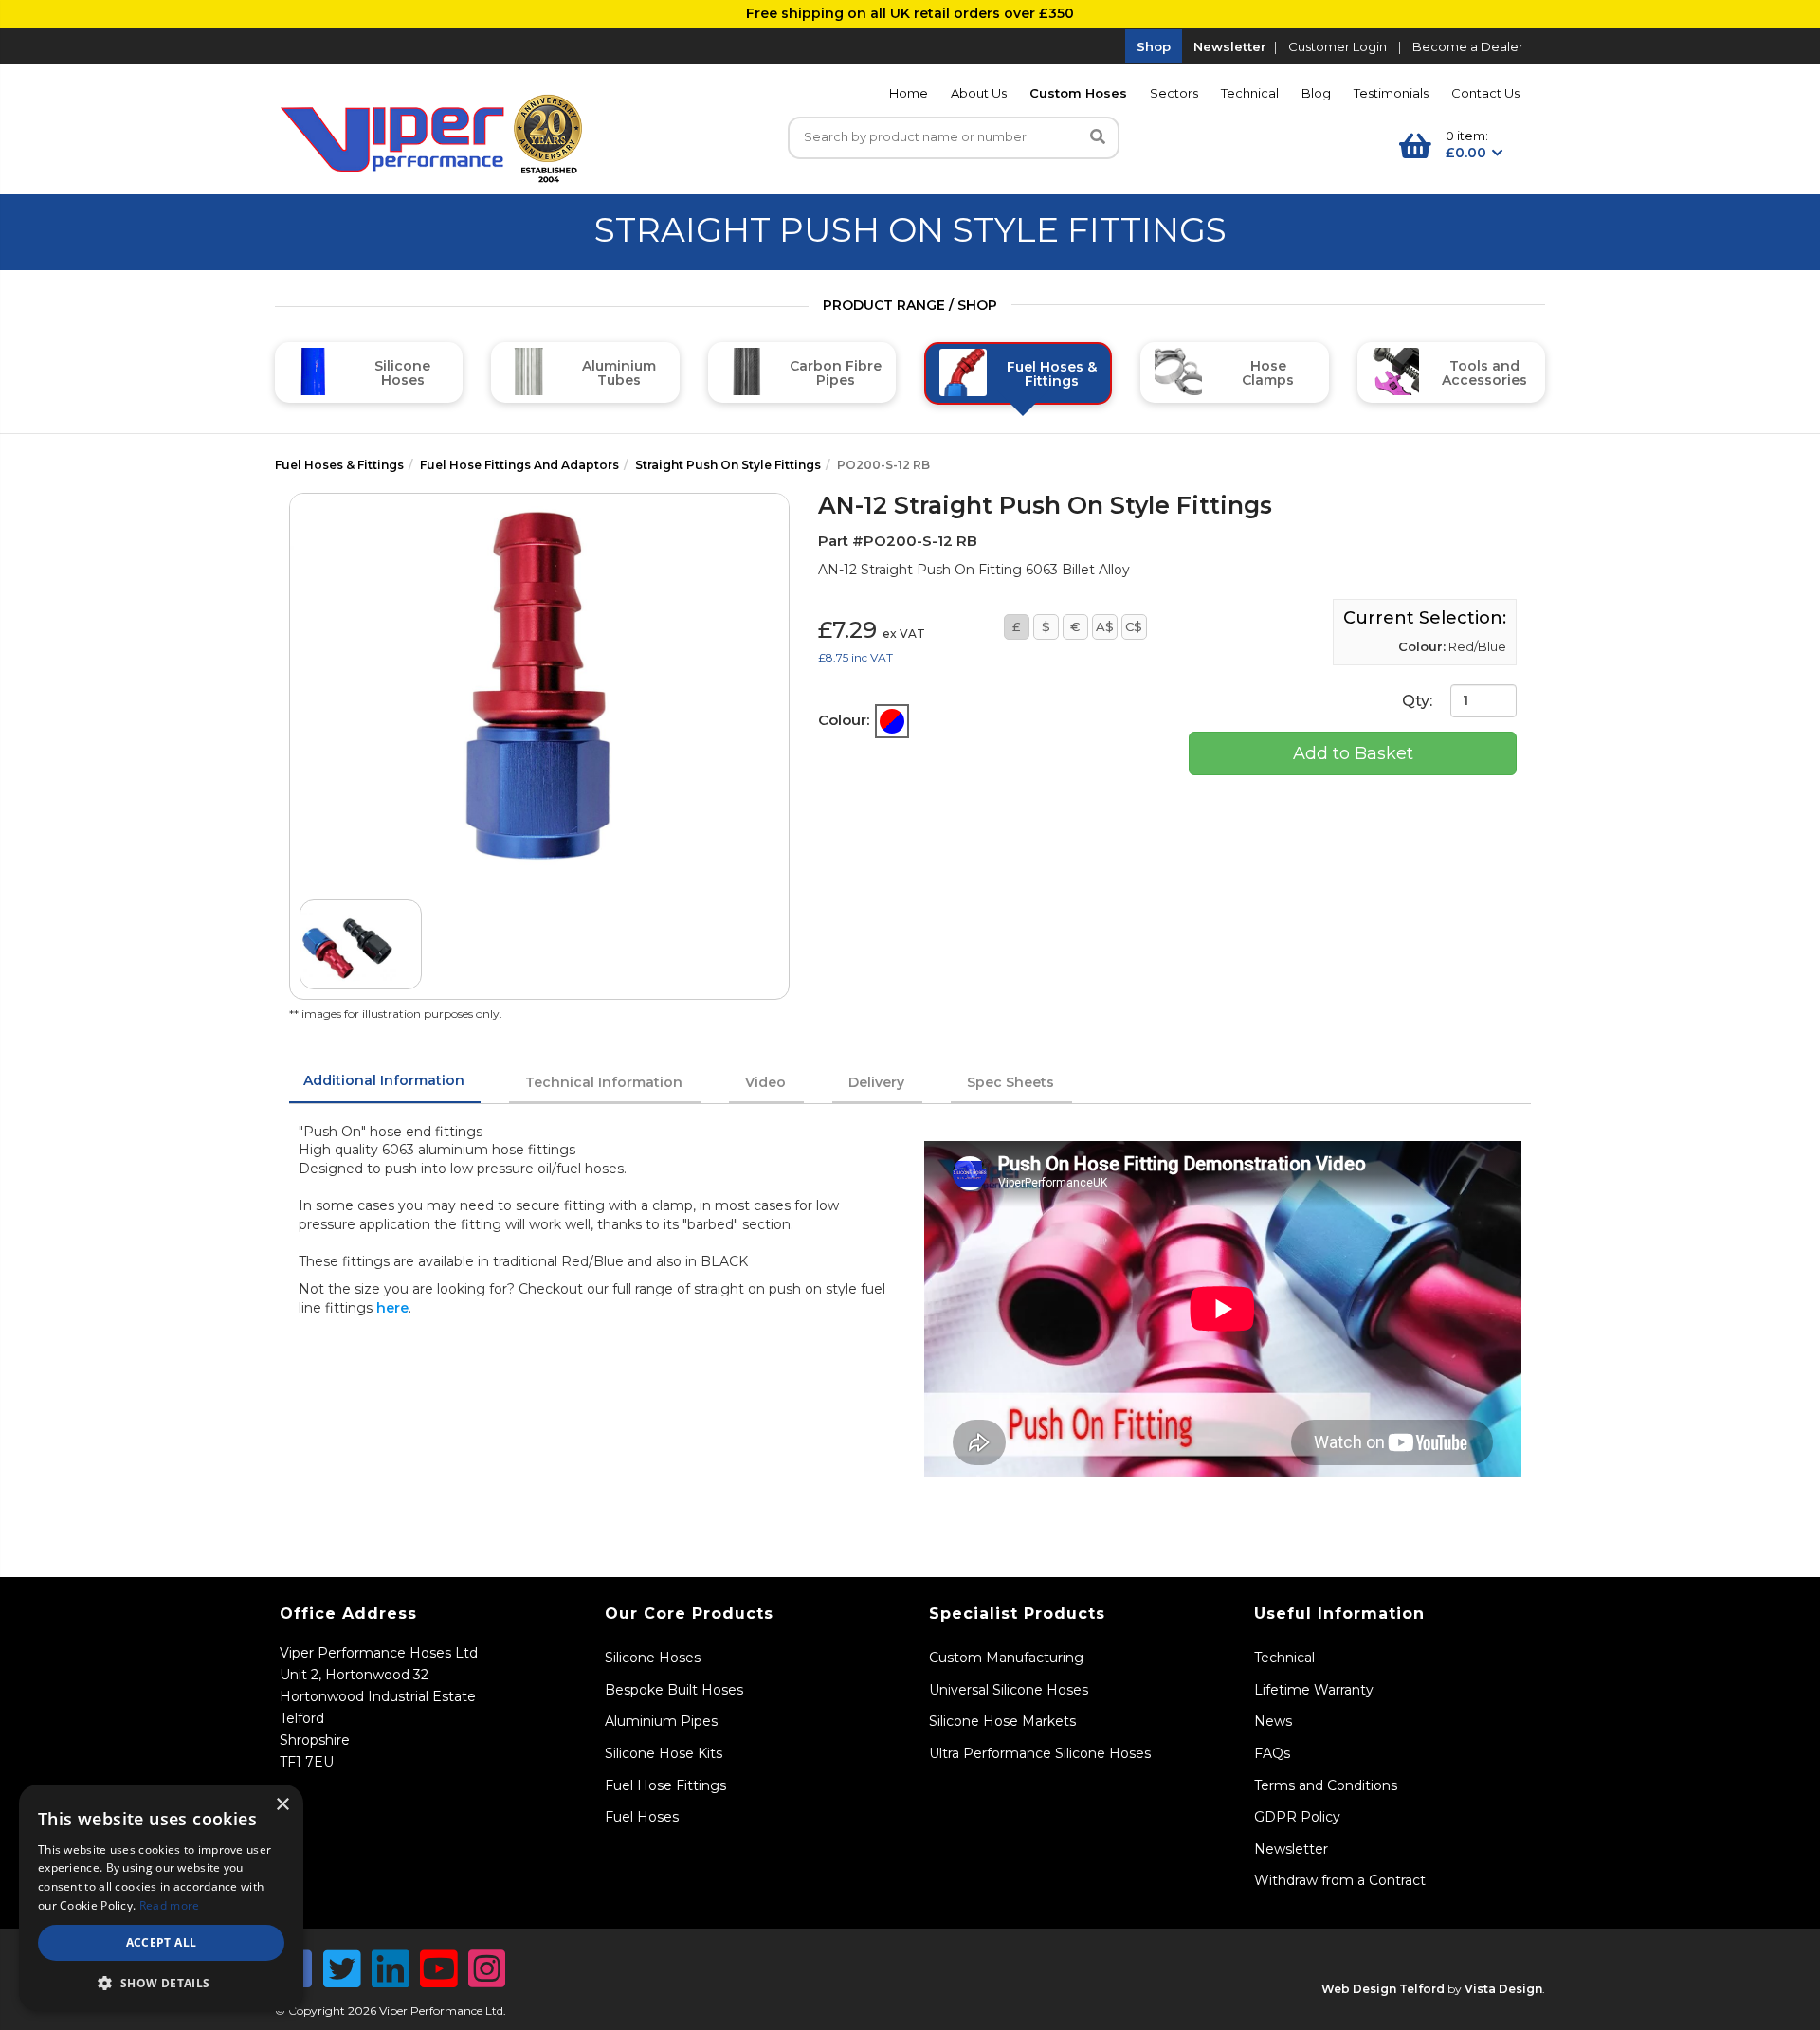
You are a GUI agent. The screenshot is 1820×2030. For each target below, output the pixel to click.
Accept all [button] (162, 1942)
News (1273, 1721)
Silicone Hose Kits (664, 1753)
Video (765, 1082)
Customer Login (1338, 46)
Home (909, 93)
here (392, 1308)
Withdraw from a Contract (1340, 1880)
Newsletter (1230, 46)
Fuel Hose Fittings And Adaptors (519, 465)
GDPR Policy (1297, 1817)
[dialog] (161, 1898)
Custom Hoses (1078, 93)
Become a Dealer (1468, 46)
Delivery (876, 1082)
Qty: (1419, 700)
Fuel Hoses (642, 1817)
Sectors (1174, 93)
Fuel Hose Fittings (665, 1785)
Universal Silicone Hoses (1009, 1690)
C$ (1134, 626)
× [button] (282, 1805)
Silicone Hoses (653, 1658)
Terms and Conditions (1326, 1785)
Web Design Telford (1383, 1989)
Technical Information (604, 1082)
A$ (1105, 626)
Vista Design (1503, 1989)
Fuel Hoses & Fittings (339, 465)
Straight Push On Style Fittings (728, 465)
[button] (161, 1983)
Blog (1316, 93)
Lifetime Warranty (1314, 1690)
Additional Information (384, 1080)
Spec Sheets (1010, 1082)
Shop (1154, 46)
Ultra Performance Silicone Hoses (1040, 1753)
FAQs (1272, 1753)
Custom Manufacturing (1006, 1658)
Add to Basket (1353, 753)
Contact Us (1485, 93)
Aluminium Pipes (661, 1721)
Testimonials (1391, 93)
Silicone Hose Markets (1002, 1721)
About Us (979, 93)
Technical (1250, 93)
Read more (170, 1905)
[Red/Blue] (892, 721)
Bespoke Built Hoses (674, 1690)
